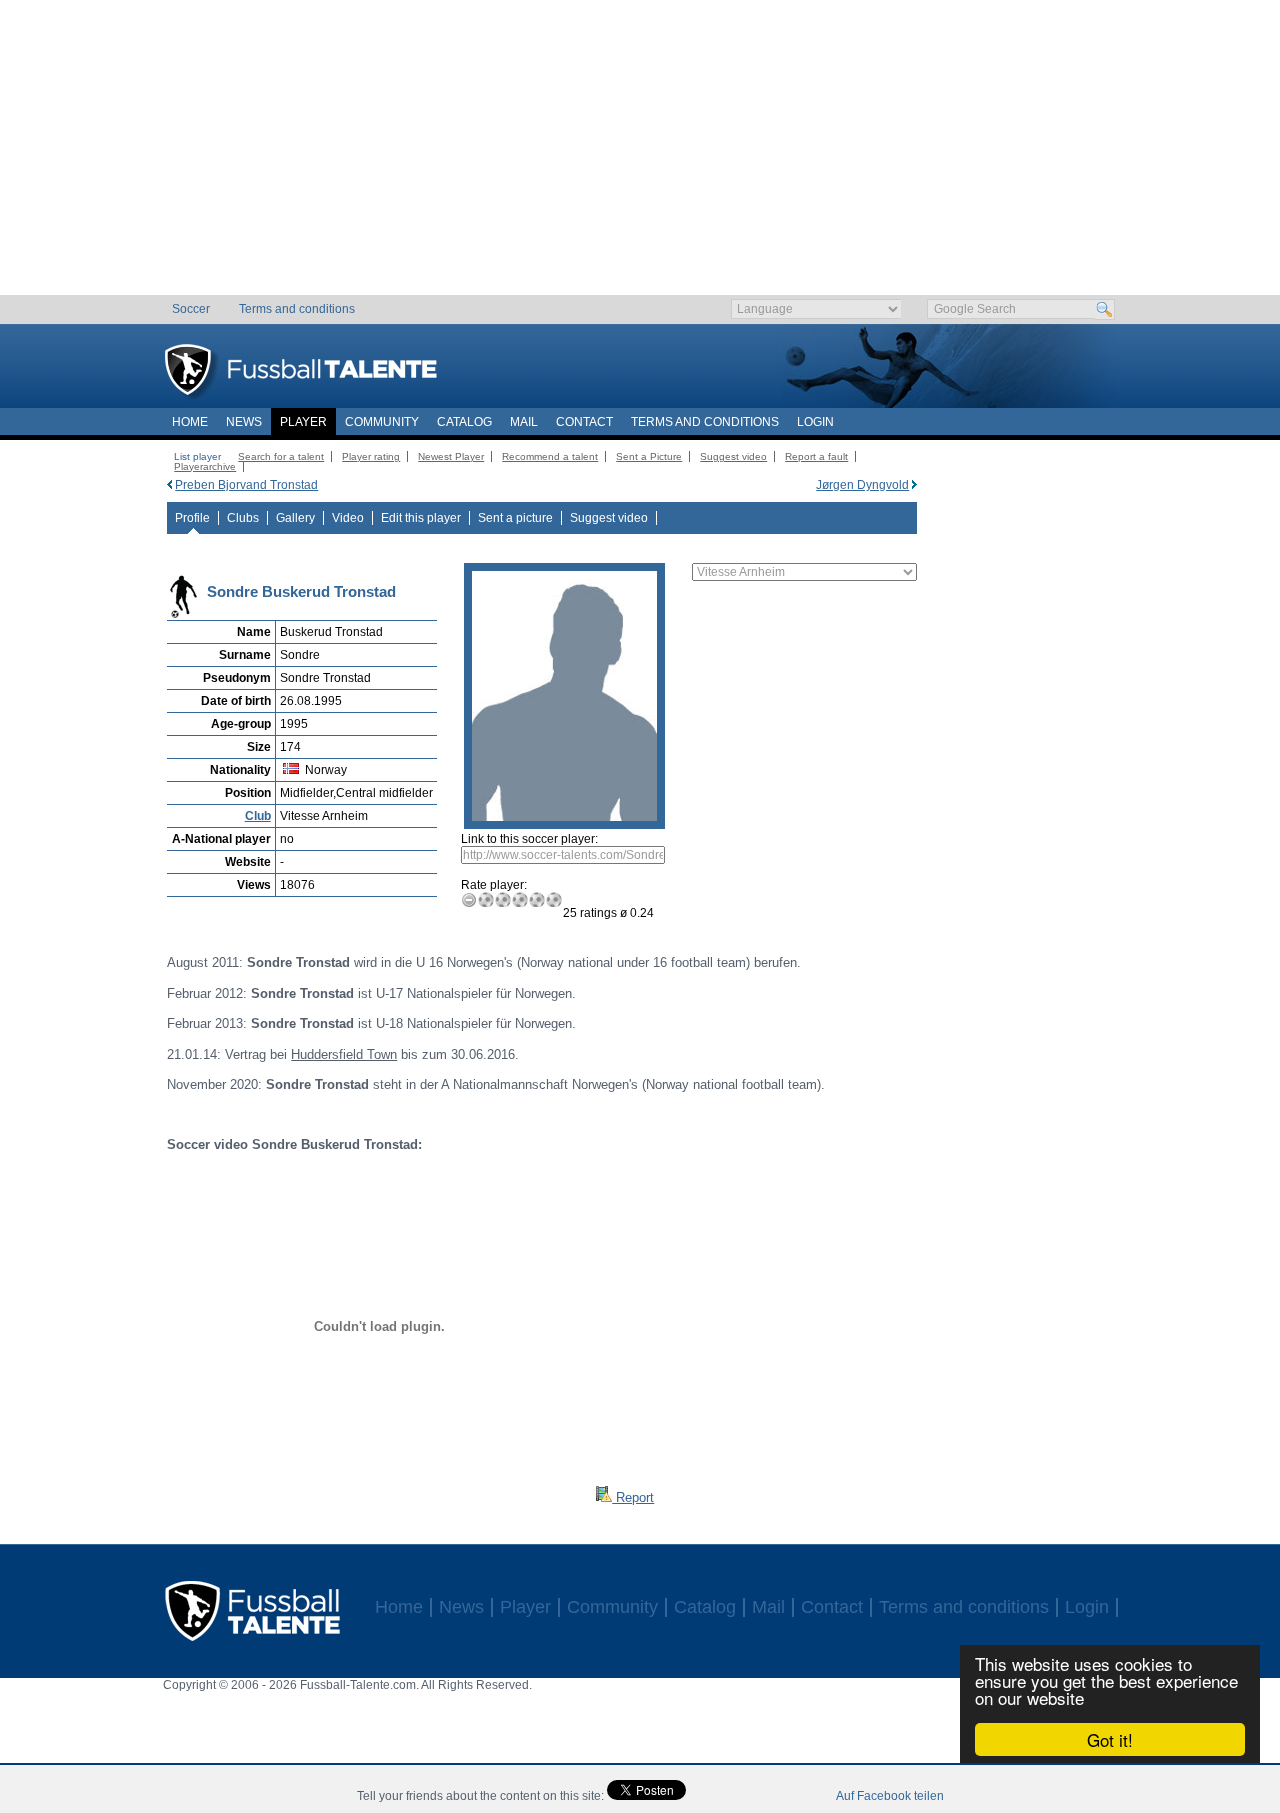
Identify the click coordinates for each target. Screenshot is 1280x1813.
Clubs (243, 518)
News (244, 422)
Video (348, 518)
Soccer (191, 309)
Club (258, 816)
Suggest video (733, 456)
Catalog (464, 422)
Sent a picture (515, 518)
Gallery (295, 518)
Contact (584, 422)
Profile (192, 518)
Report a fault (816, 456)
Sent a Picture (649, 456)
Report (633, 1497)
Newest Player (451, 456)
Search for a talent (281, 456)
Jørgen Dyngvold (862, 485)
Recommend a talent (550, 456)
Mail (524, 422)
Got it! (1110, 1739)
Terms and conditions (297, 309)
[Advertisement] (640, 155)
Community (382, 422)
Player (303, 422)
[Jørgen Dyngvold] (914, 485)
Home (190, 422)
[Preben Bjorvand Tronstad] (169, 485)
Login (815, 422)
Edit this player (421, 518)
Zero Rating (469, 899)
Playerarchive (205, 466)
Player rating (371, 456)
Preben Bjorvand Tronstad (246, 485)
